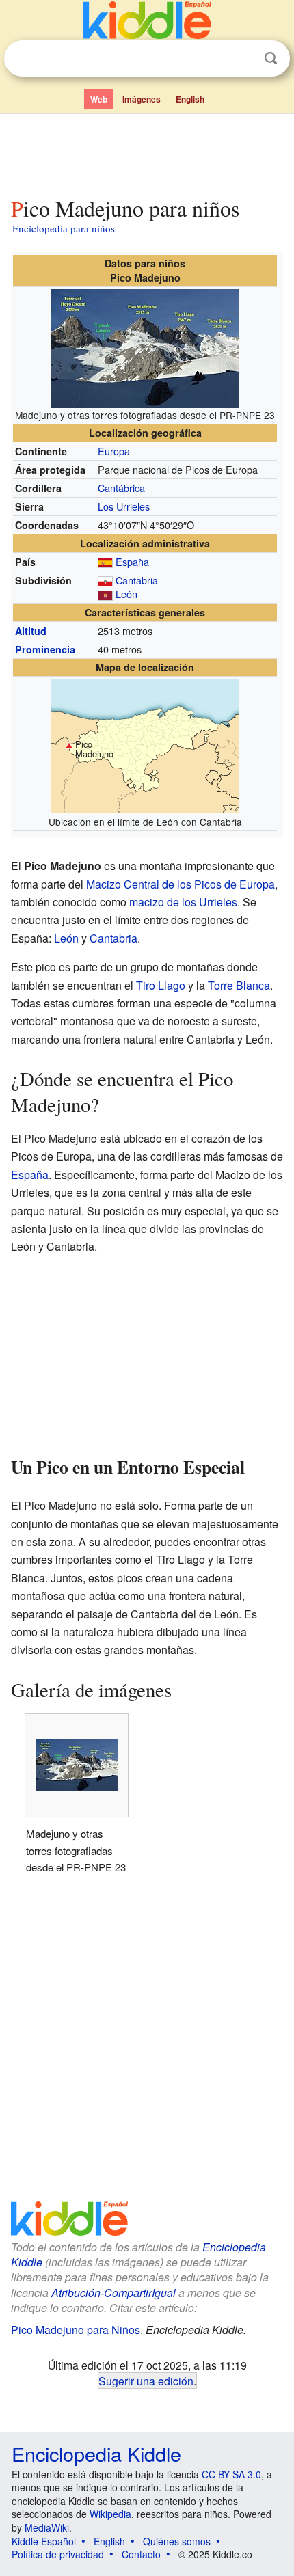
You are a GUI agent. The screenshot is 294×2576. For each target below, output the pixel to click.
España (132, 561)
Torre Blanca (239, 985)
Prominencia (45, 649)
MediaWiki (47, 2527)
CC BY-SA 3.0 (231, 2474)
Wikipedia (110, 2514)
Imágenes (142, 99)
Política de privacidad (58, 2554)
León (126, 594)
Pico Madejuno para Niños (76, 2330)
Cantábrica (121, 488)
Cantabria (137, 580)
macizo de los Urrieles (183, 902)
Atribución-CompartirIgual (113, 2293)
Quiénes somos (177, 2541)
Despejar (243, 59)
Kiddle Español (44, 2541)
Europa (114, 451)
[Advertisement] (147, 152)
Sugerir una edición (146, 2381)
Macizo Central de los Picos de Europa (181, 884)
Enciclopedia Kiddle (96, 2453)
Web (99, 99)
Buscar (271, 58)
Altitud (31, 631)
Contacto (141, 2554)
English (190, 99)
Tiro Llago (161, 985)
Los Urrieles (124, 506)
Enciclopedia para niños (64, 228)
